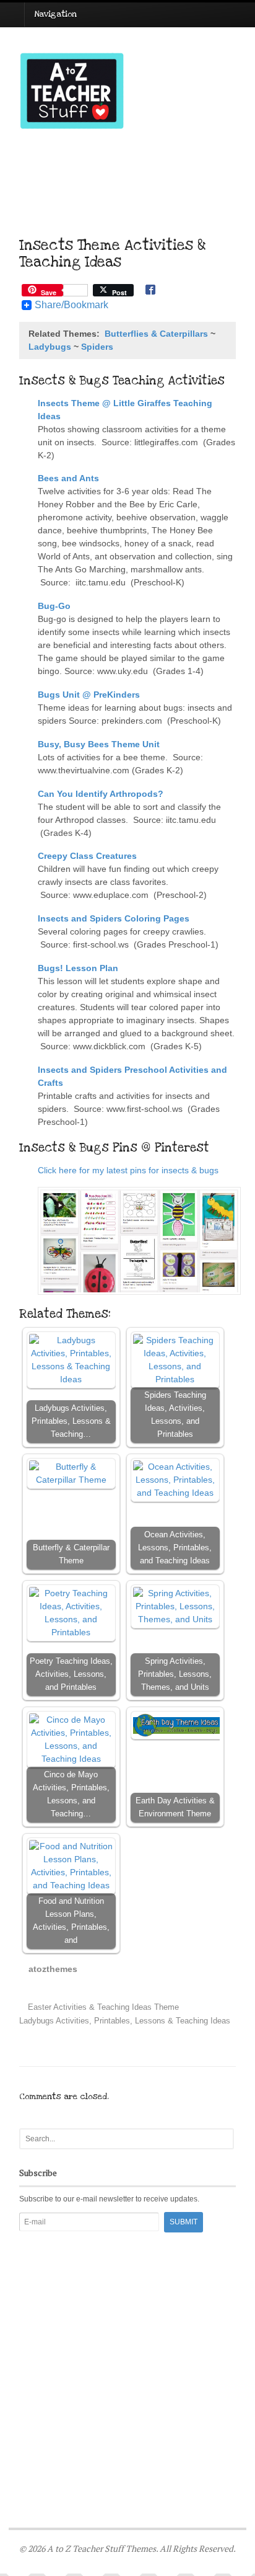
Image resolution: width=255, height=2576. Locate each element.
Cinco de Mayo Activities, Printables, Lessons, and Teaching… (71, 1794)
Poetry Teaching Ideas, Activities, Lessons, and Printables (71, 1674)
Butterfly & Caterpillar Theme (71, 1554)
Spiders (97, 347)
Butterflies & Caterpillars (156, 334)
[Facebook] (150, 291)
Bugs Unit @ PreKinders (89, 695)
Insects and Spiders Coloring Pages (114, 918)
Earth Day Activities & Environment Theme (175, 1807)
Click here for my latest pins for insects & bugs (129, 1170)
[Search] (223, 2139)
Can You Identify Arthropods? (101, 794)
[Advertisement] (127, 2348)
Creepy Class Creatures (87, 856)
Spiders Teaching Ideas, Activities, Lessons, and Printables (175, 1415)
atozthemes (53, 1969)
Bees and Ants (68, 478)
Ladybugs (50, 347)
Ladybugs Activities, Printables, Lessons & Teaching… (71, 1421)
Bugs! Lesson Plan (78, 968)
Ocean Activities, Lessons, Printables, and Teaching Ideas (175, 1548)
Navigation (55, 14)
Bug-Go (54, 606)
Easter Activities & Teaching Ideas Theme (102, 2007)
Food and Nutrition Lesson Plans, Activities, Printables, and (71, 1921)
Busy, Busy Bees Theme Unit (99, 744)
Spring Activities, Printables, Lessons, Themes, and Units (175, 1674)
